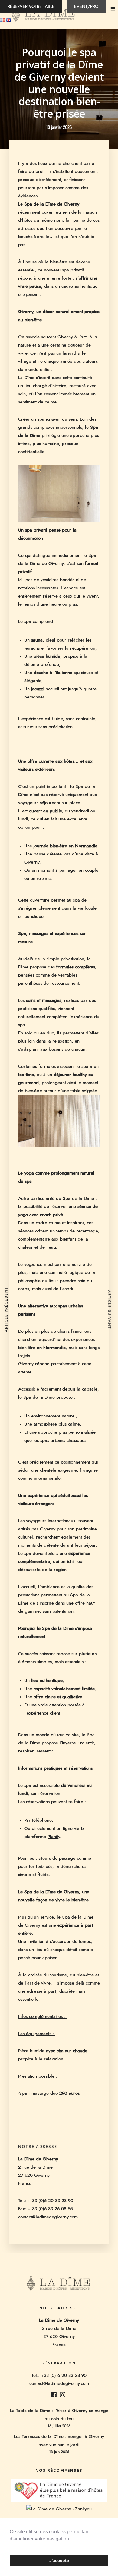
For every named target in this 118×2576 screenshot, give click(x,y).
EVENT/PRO (86, 7)
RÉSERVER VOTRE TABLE (31, 7)
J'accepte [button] (59, 2560)
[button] (11, 2546)
